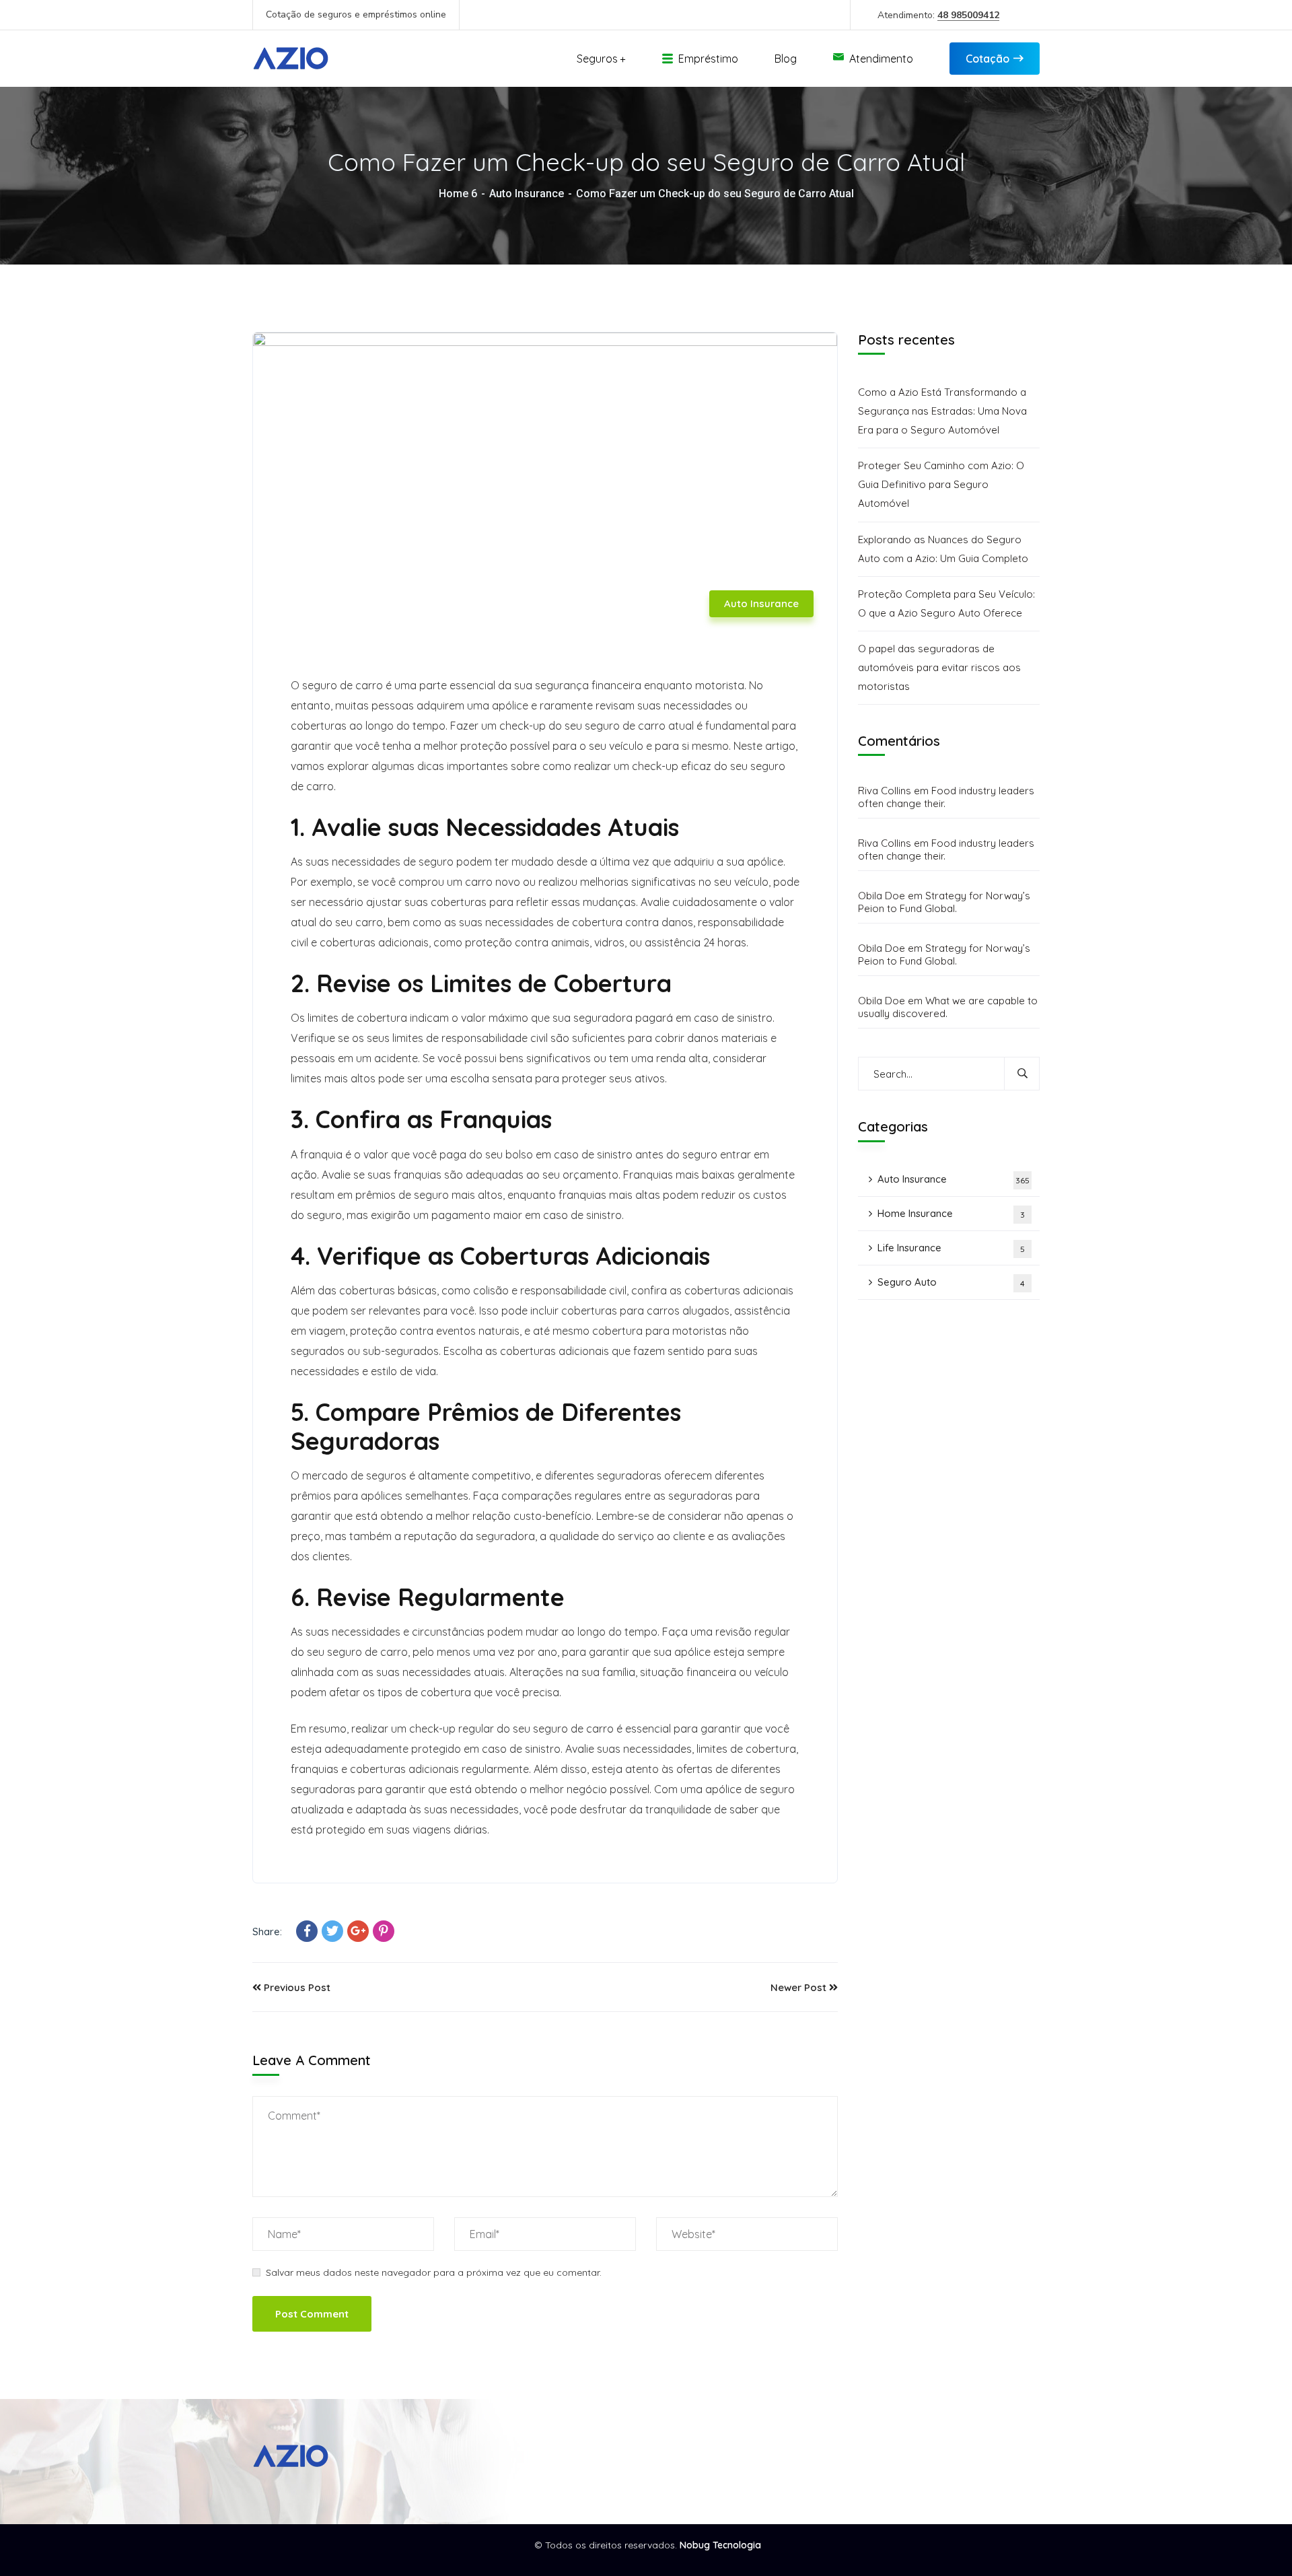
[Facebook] (307, 1931)
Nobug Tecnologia (720, 2545)
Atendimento (881, 59)
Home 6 (458, 194)
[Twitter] (332, 1931)
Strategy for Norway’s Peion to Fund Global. (944, 903)
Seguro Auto (951, 1283)
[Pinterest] (384, 1931)
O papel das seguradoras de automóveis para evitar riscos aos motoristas (939, 667)
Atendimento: (938, 15)
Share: (267, 1931)
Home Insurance (951, 1214)
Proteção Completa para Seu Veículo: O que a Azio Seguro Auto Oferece (946, 603)
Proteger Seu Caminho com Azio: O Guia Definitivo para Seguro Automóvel (941, 485)
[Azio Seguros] (292, 59)
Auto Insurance (527, 194)
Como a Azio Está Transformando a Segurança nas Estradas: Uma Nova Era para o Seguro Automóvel (942, 411)
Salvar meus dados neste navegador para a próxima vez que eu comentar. (434, 2272)
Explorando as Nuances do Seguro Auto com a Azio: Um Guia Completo (943, 549)
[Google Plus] (358, 1931)
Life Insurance (951, 1248)
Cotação (988, 59)
